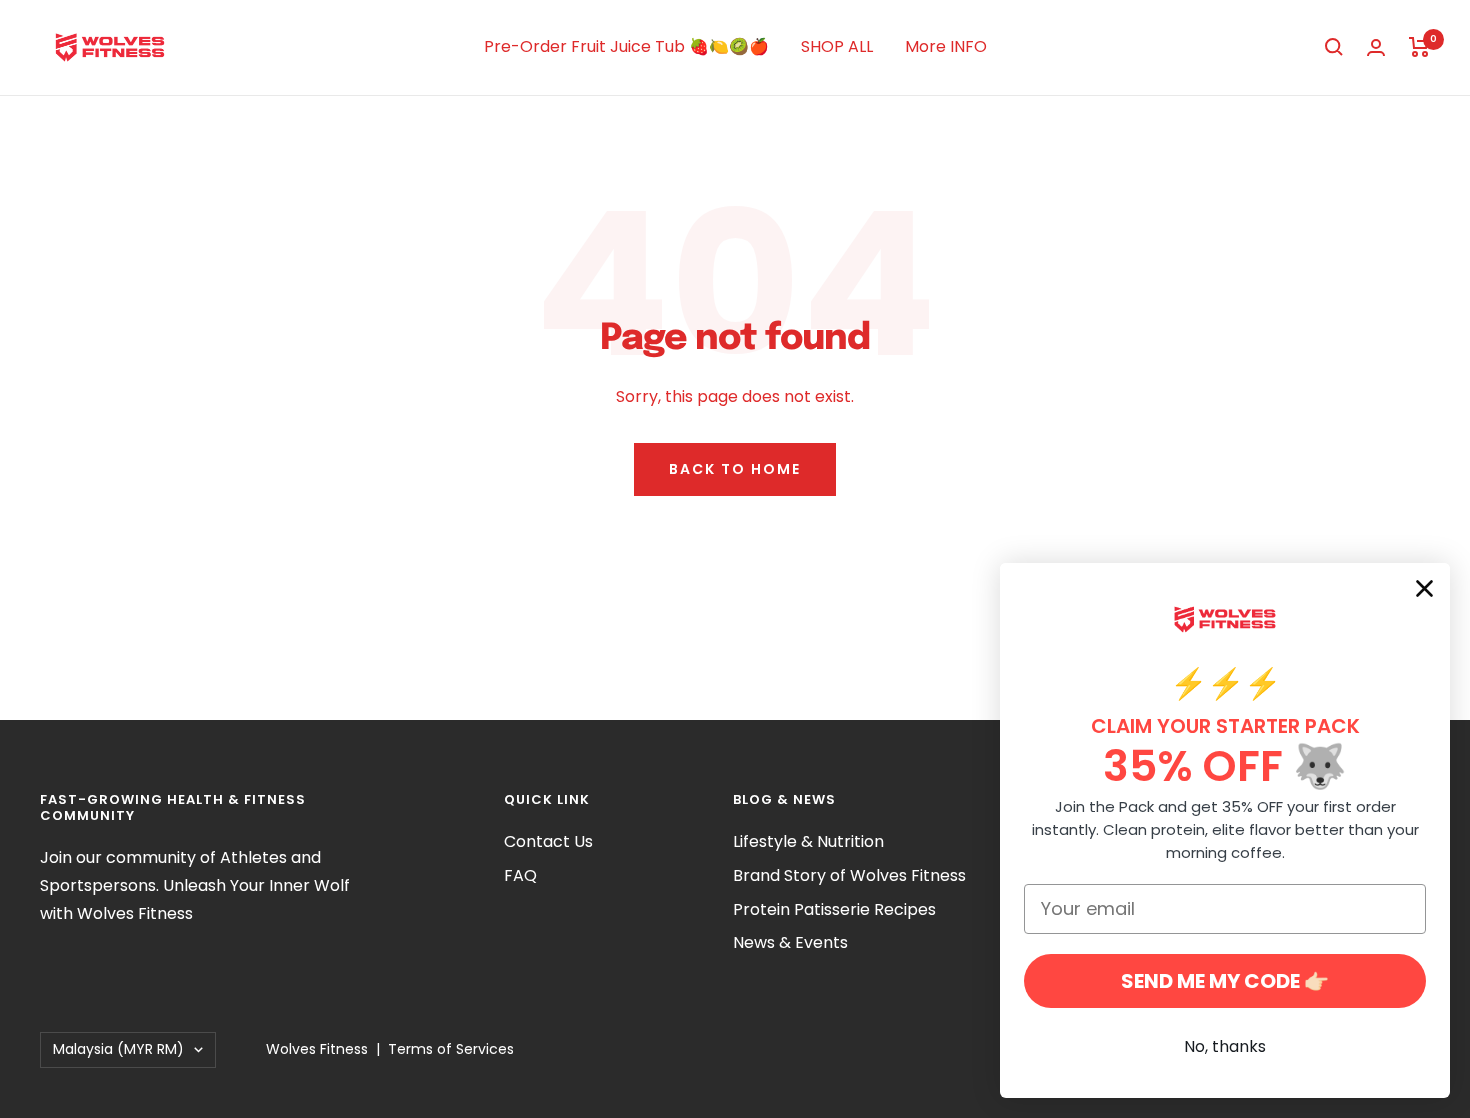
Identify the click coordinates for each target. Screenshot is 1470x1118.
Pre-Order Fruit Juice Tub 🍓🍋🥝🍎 (626, 46)
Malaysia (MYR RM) (118, 1049)
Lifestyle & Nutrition (808, 841)
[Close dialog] (1424, 588)
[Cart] (1419, 47)
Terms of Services (451, 1049)
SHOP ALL (837, 46)
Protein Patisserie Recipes (834, 909)
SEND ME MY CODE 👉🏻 (1225, 981)
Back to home (735, 469)
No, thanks (1225, 1046)
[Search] (1334, 47)
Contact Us (548, 841)
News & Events (790, 942)
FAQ (520, 875)
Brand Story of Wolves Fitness (849, 875)
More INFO (946, 46)
